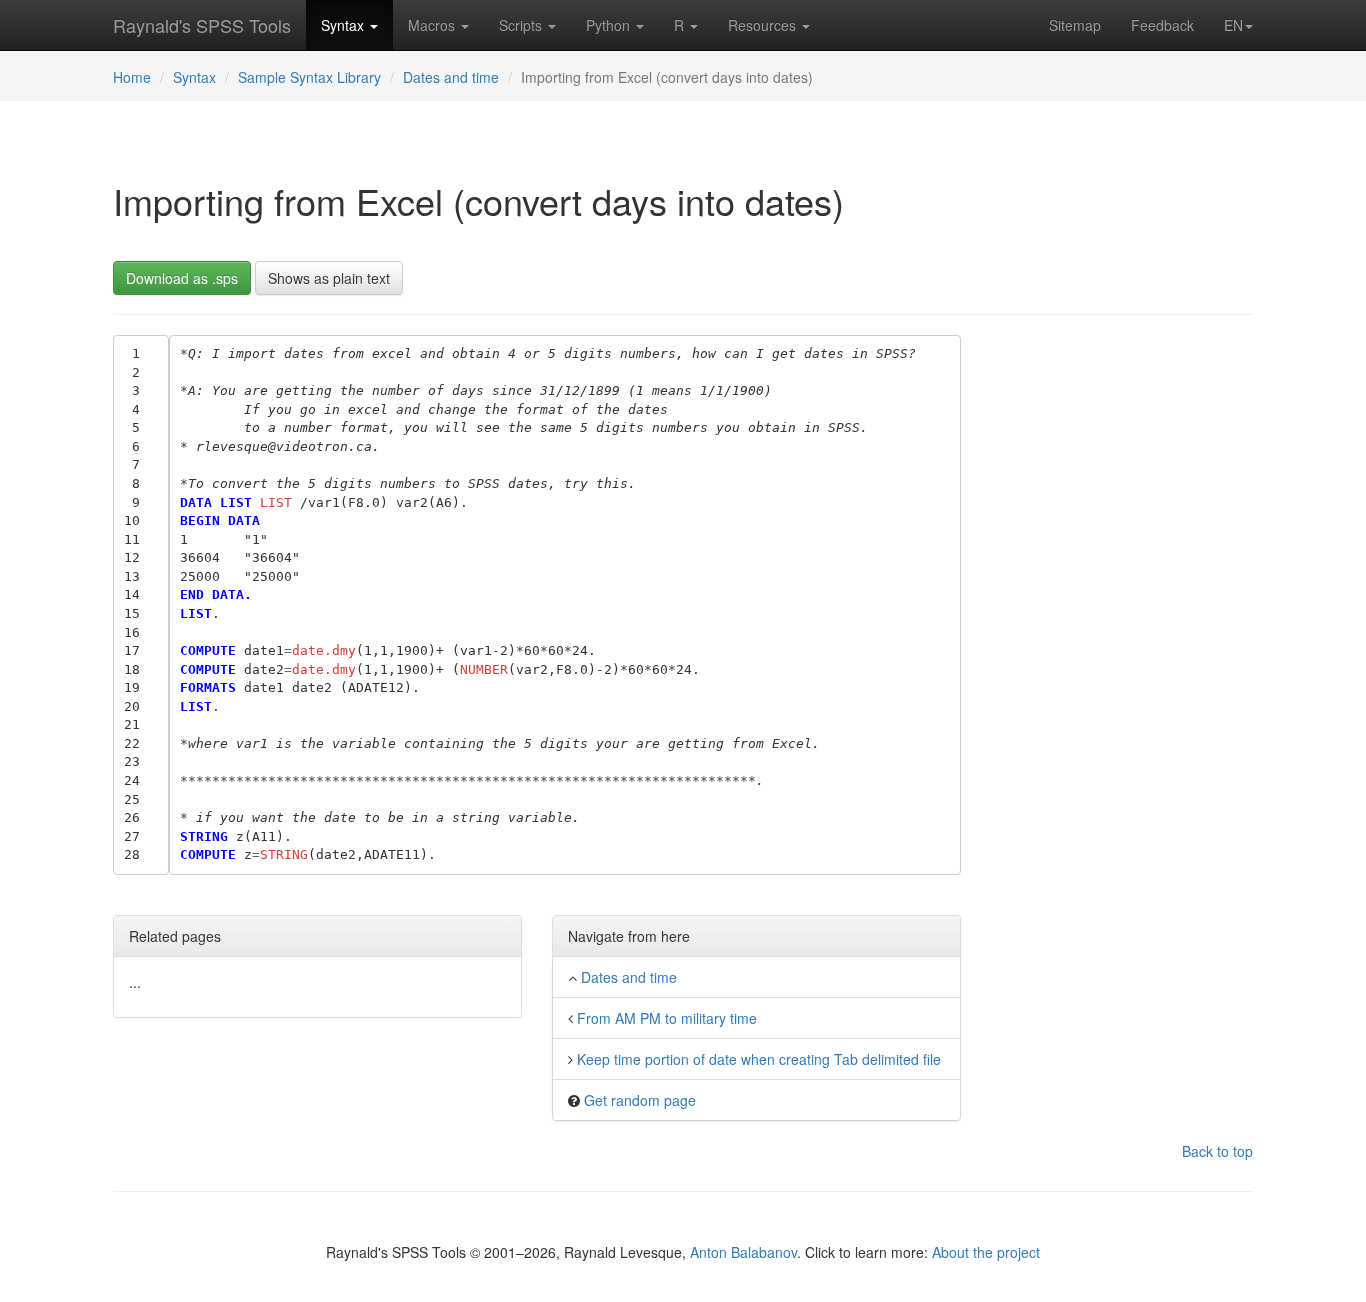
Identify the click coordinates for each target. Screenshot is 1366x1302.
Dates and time (451, 77)
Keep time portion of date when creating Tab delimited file (759, 1059)
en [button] (1233, 25)
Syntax (344, 25)
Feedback (1162, 25)
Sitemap (1075, 25)
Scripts (522, 25)
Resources (764, 25)
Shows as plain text (329, 278)
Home (132, 77)
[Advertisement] (1122, 635)
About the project (986, 1252)
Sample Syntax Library (309, 77)
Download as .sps (182, 278)
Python (610, 25)
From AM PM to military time (667, 1018)
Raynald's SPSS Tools (202, 25)
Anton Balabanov (743, 1252)
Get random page (640, 1100)
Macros (433, 25)
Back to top (1217, 1151)
